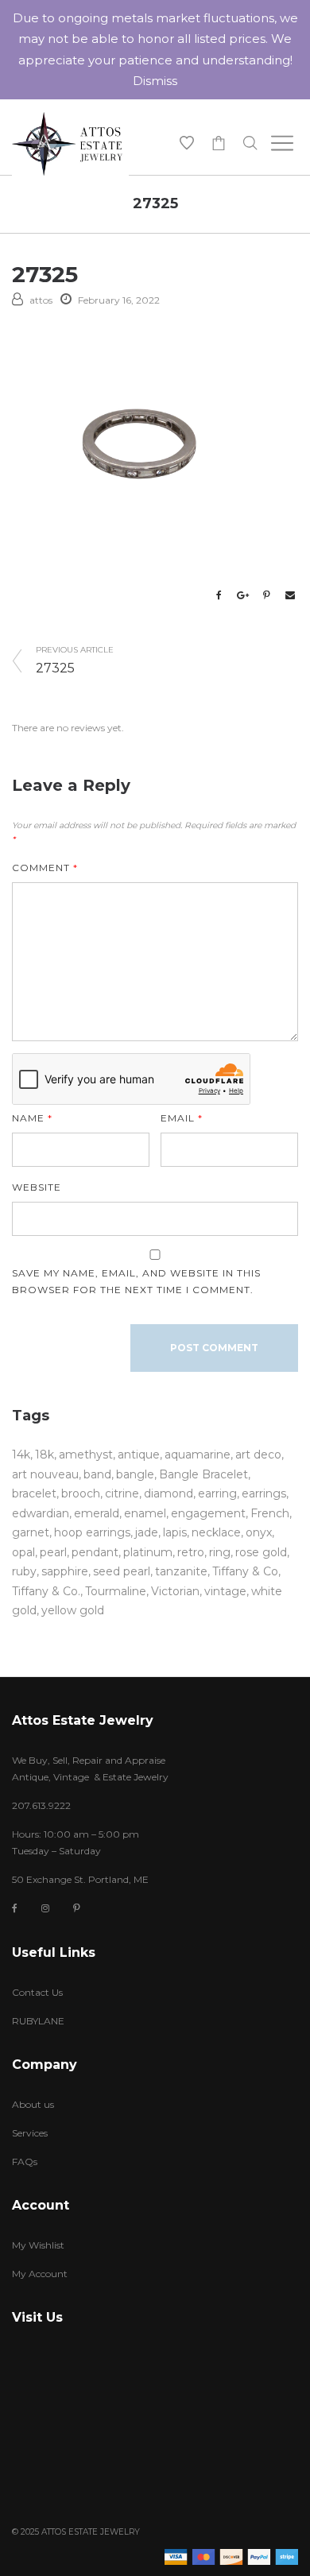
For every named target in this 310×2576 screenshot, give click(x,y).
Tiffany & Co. (46, 1591)
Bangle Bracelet (203, 1474)
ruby (24, 1571)
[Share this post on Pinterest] (266, 595)
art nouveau (45, 1474)
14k (21, 1455)
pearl (53, 1552)
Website (37, 1187)
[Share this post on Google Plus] (242, 595)
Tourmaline (116, 1591)
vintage (225, 1591)
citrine (122, 1493)
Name (32, 1118)
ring (220, 1552)
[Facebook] (15, 1909)
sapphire (65, 1571)
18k (45, 1455)
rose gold (261, 1552)
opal (23, 1552)
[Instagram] (45, 1908)
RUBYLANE (38, 2021)
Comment (45, 868)
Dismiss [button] (155, 81)
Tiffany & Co (245, 1571)
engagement (208, 1513)
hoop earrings (92, 1532)
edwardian (41, 1513)
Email (182, 1118)
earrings (264, 1493)
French (270, 1513)
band (97, 1474)
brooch (81, 1493)
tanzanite (181, 1571)
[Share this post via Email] (290, 595)
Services (30, 2133)
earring (217, 1493)
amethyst (86, 1455)
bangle (135, 1474)
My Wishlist (38, 2245)
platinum (148, 1552)
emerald (97, 1513)
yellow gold (73, 1610)
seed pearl (122, 1571)
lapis (175, 1532)
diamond (169, 1493)
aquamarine (198, 1455)
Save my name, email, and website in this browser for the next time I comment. (136, 1281)
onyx (259, 1532)
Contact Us (37, 1992)
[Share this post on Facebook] (219, 595)
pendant (95, 1552)
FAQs (25, 2162)
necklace (216, 1532)
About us (33, 2104)
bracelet (34, 1493)
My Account (40, 2274)
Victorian (175, 1591)
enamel (145, 1513)
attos (41, 300)
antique (139, 1455)
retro (191, 1552)
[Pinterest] (77, 1908)
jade (147, 1532)
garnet (31, 1532)
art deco (258, 1455)
